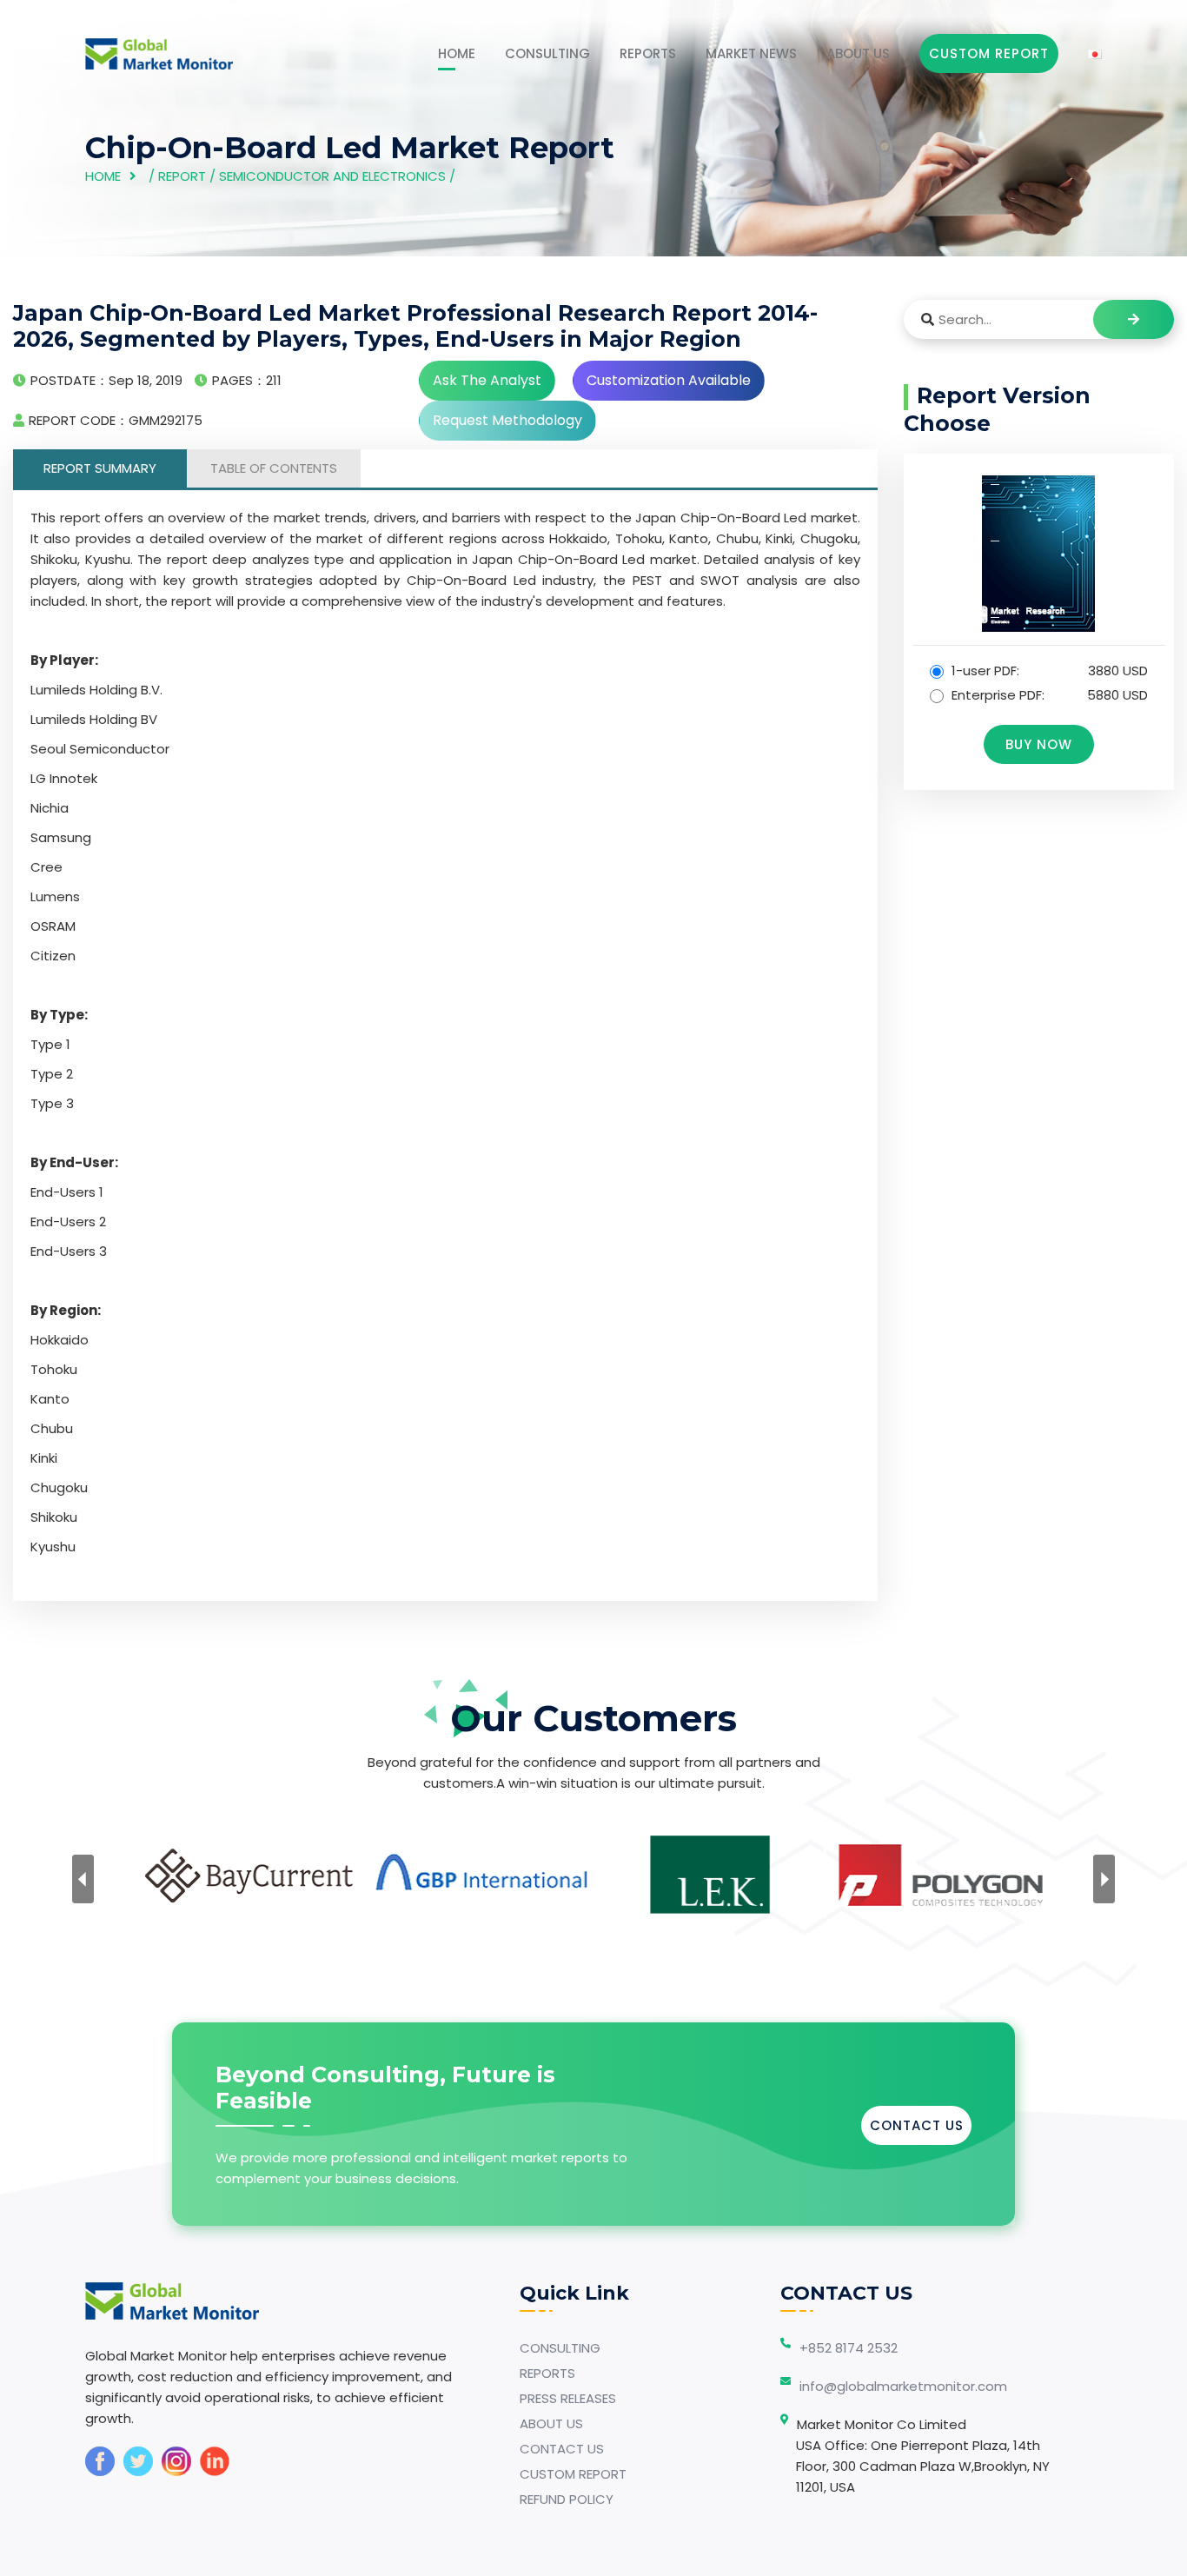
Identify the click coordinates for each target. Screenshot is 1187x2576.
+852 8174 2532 (849, 2348)
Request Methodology (507, 420)
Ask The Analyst (487, 380)
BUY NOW (1039, 744)
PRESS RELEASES (568, 2398)
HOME (457, 53)
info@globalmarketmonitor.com (903, 2386)
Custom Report (989, 53)
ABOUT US (858, 53)
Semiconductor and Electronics (332, 176)
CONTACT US (917, 2125)
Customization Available (669, 380)
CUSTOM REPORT (573, 2474)
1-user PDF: (1048, 671)
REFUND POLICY (567, 2499)
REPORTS (648, 53)
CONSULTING (547, 53)
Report (182, 176)
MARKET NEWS (751, 53)
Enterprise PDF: (1048, 695)
